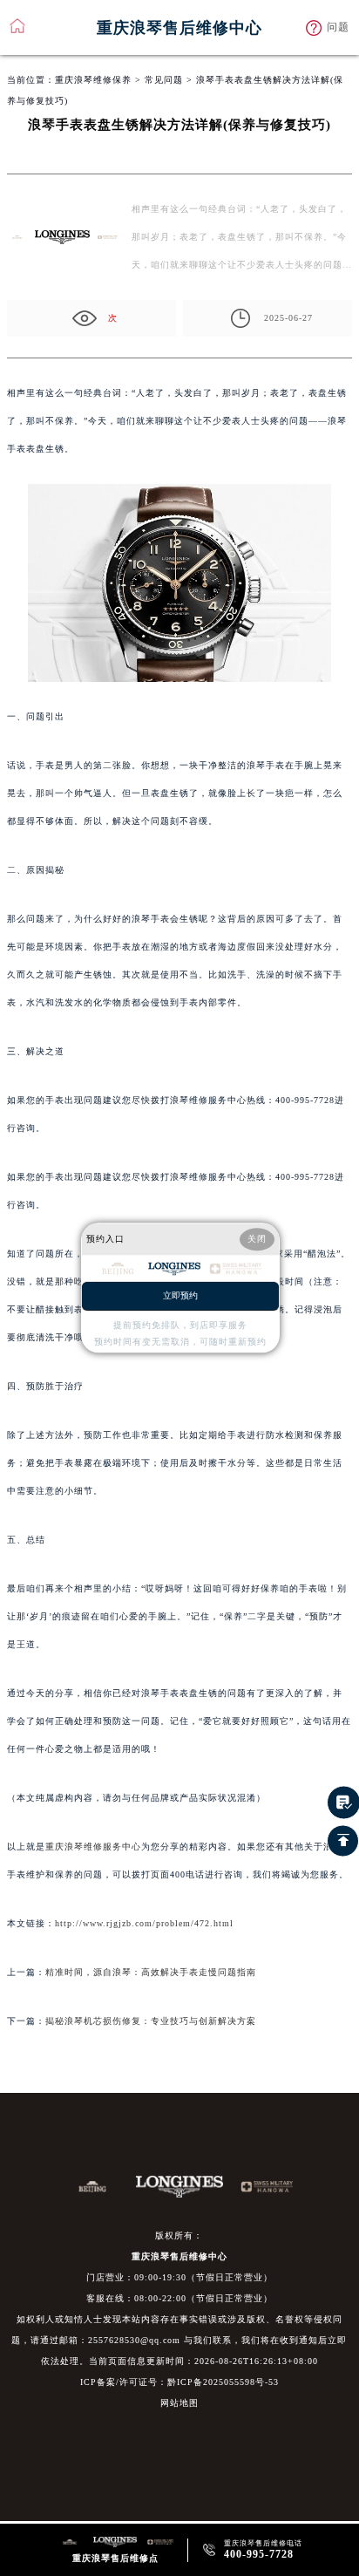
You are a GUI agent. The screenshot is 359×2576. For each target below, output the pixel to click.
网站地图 (179, 2403)
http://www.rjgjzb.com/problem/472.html (144, 1923)
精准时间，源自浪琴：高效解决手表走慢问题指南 (151, 1972)
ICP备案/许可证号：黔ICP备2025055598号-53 (179, 2382)
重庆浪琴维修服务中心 (93, 1847)
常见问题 (164, 80)
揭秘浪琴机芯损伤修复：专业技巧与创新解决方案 (151, 2021)
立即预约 (180, 1296)
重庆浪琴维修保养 (93, 80)
